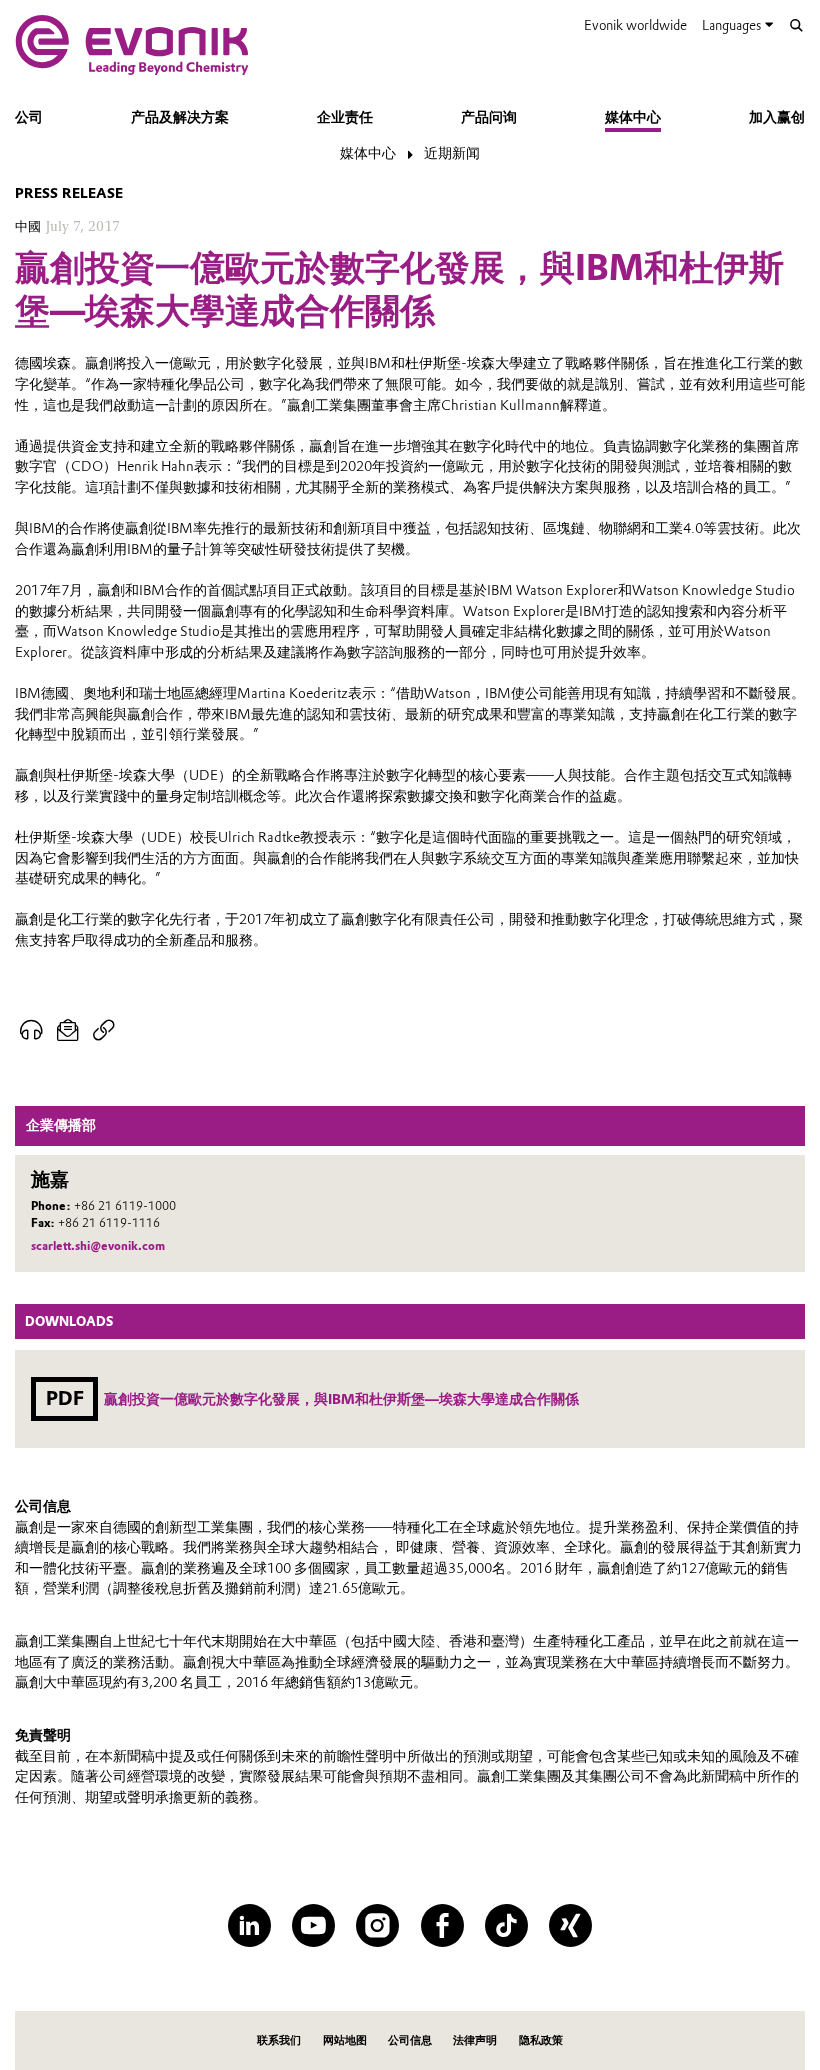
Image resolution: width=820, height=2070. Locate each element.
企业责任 (345, 117)
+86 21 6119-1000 (125, 1206)
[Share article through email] (67, 1030)
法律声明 (475, 2040)
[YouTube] (313, 1925)
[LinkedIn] (249, 1925)
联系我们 (279, 2040)
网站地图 (345, 2040)
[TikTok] (506, 1925)
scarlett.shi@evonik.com (98, 1246)
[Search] (796, 25)
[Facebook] (442, 1925)
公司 (29, 117)
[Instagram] (377, 1925)
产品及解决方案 (180, 117)
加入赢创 (777, 117)
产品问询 (489, 117)
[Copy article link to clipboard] (103, 1030)
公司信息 (410, 2040)
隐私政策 (541, 2040)
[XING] (570, 1925)
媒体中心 (633, 117)
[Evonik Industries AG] (132, 45)
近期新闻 (452, 153)
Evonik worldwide (635, 25)
